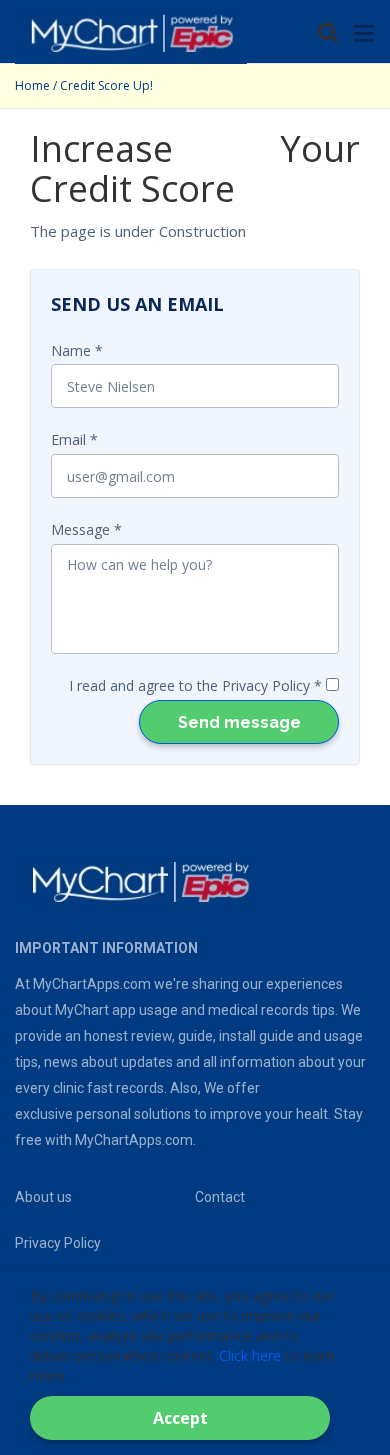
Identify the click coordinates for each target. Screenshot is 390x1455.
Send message (239, 722)
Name (71, 350)
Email (68, 439)
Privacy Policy (58, 1243)
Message (80, 529)
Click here (250, 1355)
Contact (220, 1197)
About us (43, 1197)
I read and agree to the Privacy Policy (189, 685)
